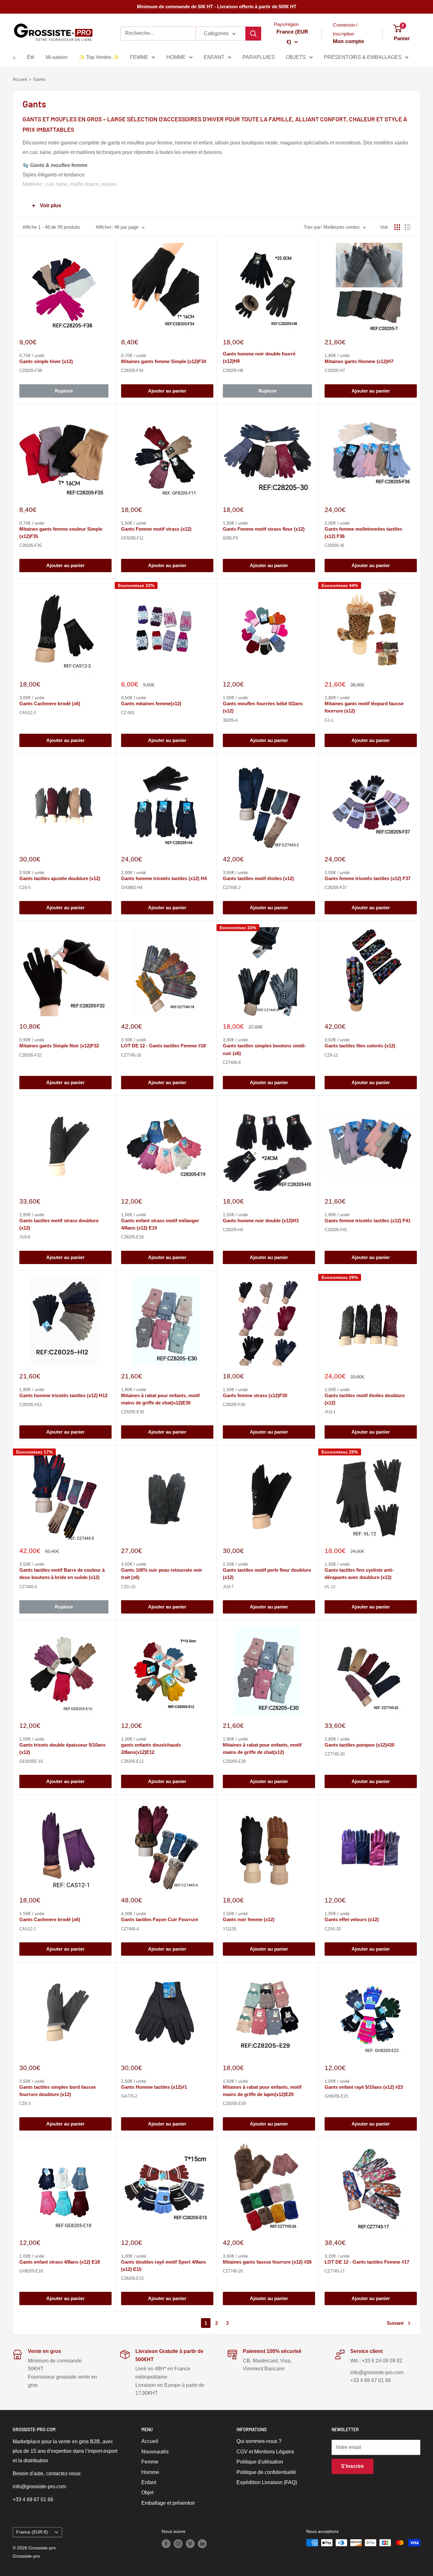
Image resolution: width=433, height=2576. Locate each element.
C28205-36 (334, 545)
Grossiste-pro (26, 2556)
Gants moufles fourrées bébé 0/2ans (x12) (263, 707)
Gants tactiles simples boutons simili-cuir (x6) (264, 1049)
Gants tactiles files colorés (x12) (360, 1046)
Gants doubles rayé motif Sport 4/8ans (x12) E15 (164, 2266)
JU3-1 (330, 1412)
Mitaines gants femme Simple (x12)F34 (164, 361)
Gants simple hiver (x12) (46, 361)
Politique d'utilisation (260, 2462)
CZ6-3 (25, 2103)
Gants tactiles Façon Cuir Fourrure (160, 1919)
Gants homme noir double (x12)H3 (261, 1221)
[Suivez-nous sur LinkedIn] (202, 2543)
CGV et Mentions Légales (265, 2452)
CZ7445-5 (28, 1587)
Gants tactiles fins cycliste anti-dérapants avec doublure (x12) (359, 1574)
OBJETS (296, 57)
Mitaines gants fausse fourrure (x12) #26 (267, 2262)
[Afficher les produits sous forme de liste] (408, 227)
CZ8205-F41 (336, 1230)
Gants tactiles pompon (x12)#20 (359, 1745)
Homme (150, 2472)
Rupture (64, 391)
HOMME (176, 57)
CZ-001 (128, 713)
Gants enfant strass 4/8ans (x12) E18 (60, 2262)
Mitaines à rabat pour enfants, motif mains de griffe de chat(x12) (262, 1748)
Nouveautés (155, 2452)
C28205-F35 (30, 545)
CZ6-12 (331, 1055)
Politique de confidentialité (266, 2472)
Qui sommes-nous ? (259, 2441)
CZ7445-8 (232, 1062)
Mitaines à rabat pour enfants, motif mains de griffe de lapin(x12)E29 (262, 2091)
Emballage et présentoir (168, 2503)
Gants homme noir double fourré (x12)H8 (259, 357)
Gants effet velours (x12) (352, 1919)
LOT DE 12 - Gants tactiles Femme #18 (163, 1046)
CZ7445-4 (130, 1929)
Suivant (395, 2323)
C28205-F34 (132, 371)
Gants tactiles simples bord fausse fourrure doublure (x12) (58, 2091)
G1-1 (329, 720)
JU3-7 (228, 1587)
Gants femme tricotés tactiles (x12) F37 (368, 878)
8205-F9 (230, 538)
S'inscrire (352, 2466)
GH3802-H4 (132, 888)
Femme (150, 2462)
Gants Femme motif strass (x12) (156, 529)
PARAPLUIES (259, 57)
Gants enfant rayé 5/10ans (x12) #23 (364, 2087)
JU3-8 (25, 1237)
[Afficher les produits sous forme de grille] (397, 227)
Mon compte (348, 41)
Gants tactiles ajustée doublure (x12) (60, 878)
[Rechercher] (253, 34)
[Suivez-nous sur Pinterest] (190, 2543)
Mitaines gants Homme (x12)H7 (359, 361)
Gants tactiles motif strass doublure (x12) (59, 1224)
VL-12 (330, 1587)
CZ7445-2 (232, 888)
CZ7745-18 (131, 1055)
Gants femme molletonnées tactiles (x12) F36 (363, 533)
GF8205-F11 (132, 538)
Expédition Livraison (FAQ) (267, 2482)
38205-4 (230, 720)
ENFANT (214, 57)
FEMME (139, 57)
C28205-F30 (234, 1405)
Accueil (20, 79)
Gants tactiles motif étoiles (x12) (258, 878)
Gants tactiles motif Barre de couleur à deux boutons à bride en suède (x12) (62, 1574)
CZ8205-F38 (31, 371)
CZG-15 (128, 1587)
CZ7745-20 (335, 1754)
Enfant (149, 2482)
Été (31, 57)
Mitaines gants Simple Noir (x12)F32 (59, 1046)
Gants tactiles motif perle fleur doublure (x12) (267, 1574)
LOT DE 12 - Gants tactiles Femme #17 (367, 2262)
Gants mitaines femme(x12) (151, 703)
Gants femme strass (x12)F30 (255, 1395)
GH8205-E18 (31, 2271)
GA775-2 (129, 2096)
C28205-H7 (335, 371)
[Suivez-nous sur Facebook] (166, 2543)
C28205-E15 (132, 2278)
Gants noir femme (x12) (249, 1919)
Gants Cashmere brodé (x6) (50, 703)
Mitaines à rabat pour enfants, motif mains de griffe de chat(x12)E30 (160, 1399)
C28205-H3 (233, 1230)
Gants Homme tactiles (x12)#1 (154, 2087)
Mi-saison (57, 57)
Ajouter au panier (167, 391)
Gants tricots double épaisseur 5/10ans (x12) (62, 1748)
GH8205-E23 (336, 2096)
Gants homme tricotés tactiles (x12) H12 (63, 1395)
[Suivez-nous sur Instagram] (178, 2543)
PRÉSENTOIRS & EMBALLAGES (363, 57)
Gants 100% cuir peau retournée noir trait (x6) (162, 1574)
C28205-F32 (30, 1055)
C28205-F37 (336, 888)
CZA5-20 (333, 1929)
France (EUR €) (32, 2532)
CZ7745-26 (233, 2271)
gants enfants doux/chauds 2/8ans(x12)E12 (151, 1748)
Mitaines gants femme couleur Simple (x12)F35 (61, 533)
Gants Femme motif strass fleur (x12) (264, 529)
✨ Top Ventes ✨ (99, 57)
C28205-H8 (233, 371)
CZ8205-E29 (234, 2103)
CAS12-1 (28, 1929)
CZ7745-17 (335, 2271)
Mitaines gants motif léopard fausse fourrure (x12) (364, 707)
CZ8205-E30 (132, 1412)
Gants (39, 79)
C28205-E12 (132, 1761)
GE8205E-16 (31, 1761)
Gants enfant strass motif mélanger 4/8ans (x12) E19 (160, 1224)
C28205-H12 (31, 1405)
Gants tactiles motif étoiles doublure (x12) (365, 1399)
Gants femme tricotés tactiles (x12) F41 (368, 1221)
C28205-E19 (132, 1237)
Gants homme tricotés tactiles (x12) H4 (164, 878)
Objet (147, 2493)
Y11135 (229, 1929)
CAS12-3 (28, 713)
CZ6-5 (25, 888)
